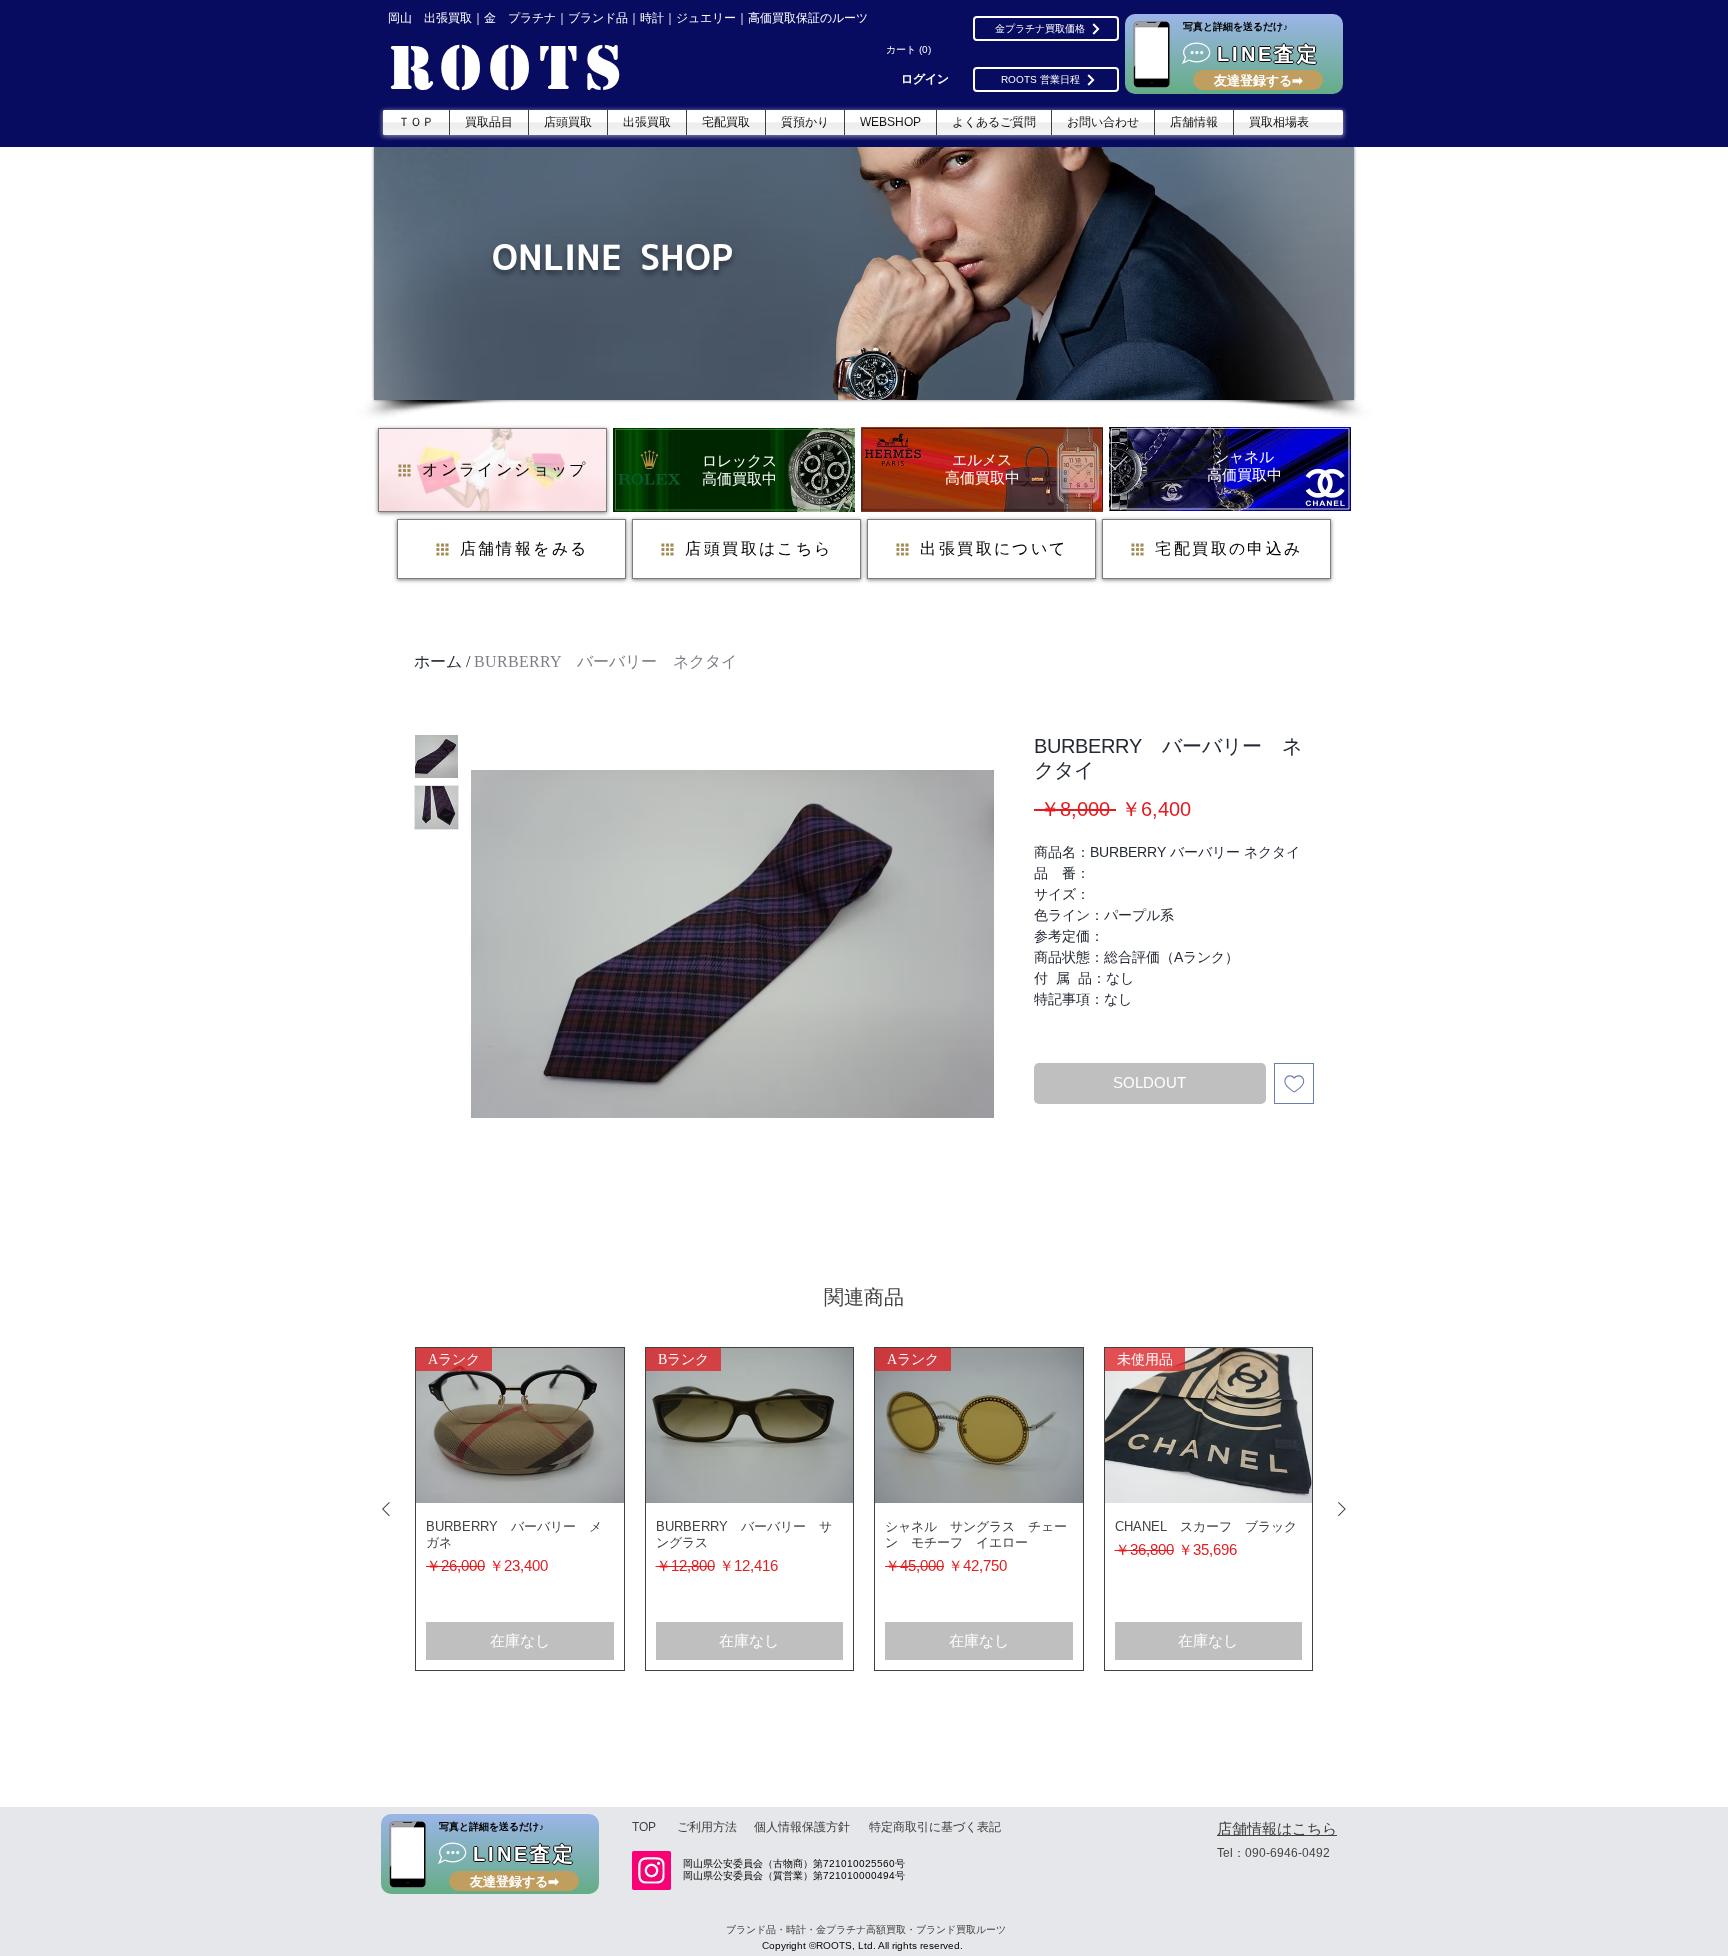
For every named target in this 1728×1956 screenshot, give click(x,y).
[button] (911, 50)
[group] (864, 1509)
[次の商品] (1342, 1509)
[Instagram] (651, 1870)
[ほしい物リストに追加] (1294, 1083)
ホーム (438, 661)
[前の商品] (386, 1509)
